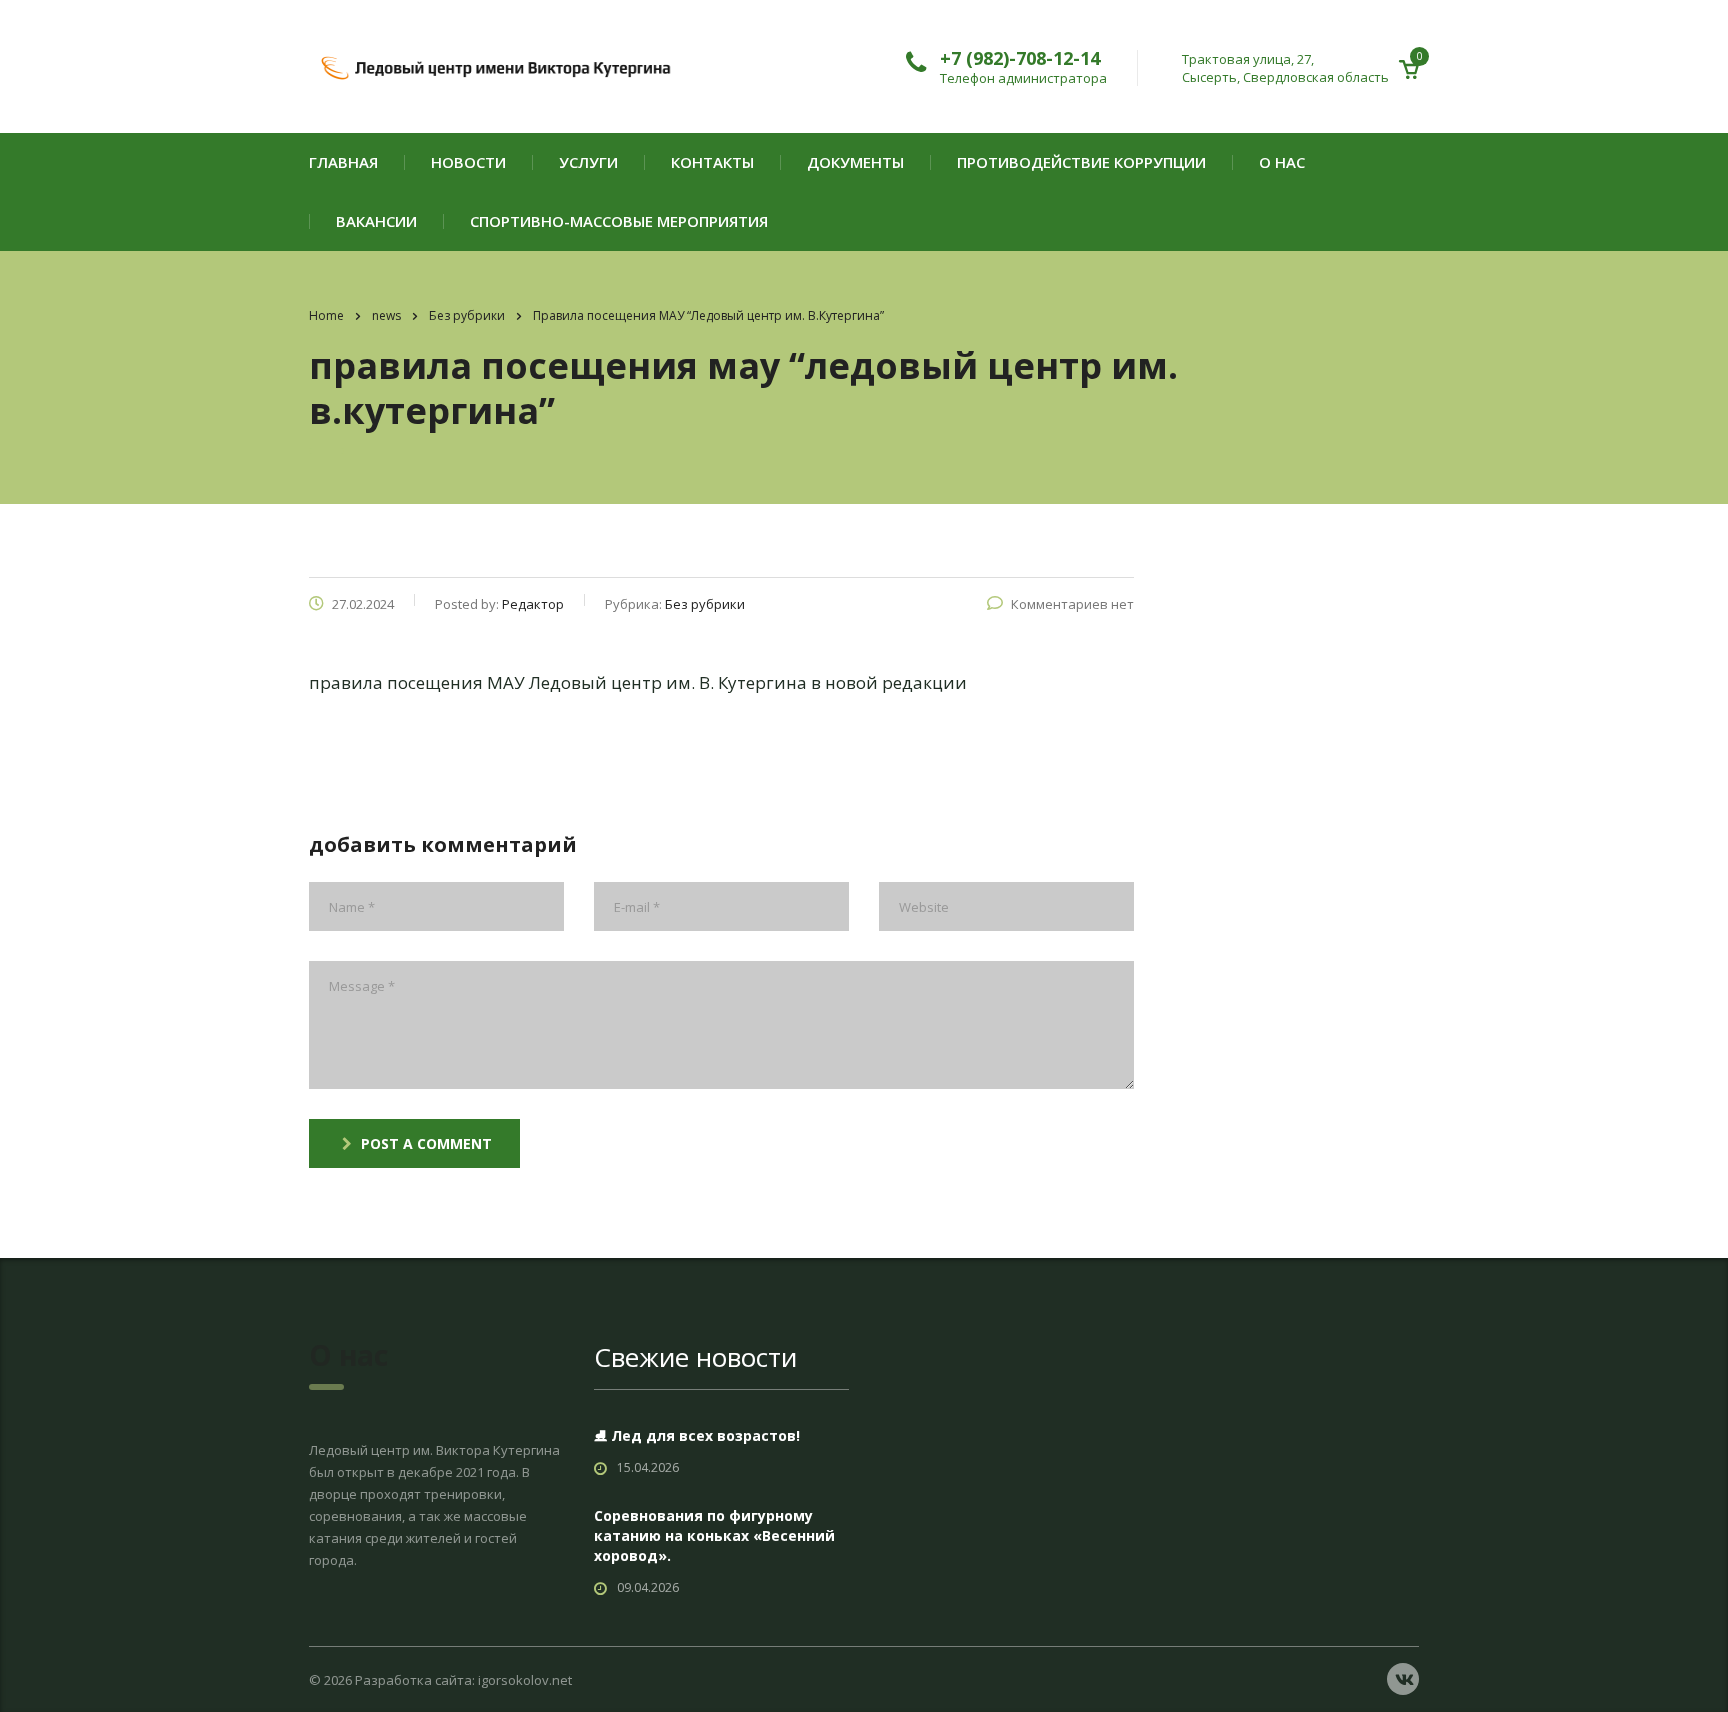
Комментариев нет (1072, 604)
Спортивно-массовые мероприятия (619, 221)
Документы (855, 162)
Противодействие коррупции (1081, 162)
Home (326, 315)
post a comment (426, 1143)
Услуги (588, 162)
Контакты (712, 162)
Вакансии (376, 221)
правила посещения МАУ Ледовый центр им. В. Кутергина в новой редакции (638, 682)
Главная (343, 162)
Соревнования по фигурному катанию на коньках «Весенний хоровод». (714, 1535)
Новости (468, 162)
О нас (1282, 162)
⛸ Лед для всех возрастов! (697, 1435)
